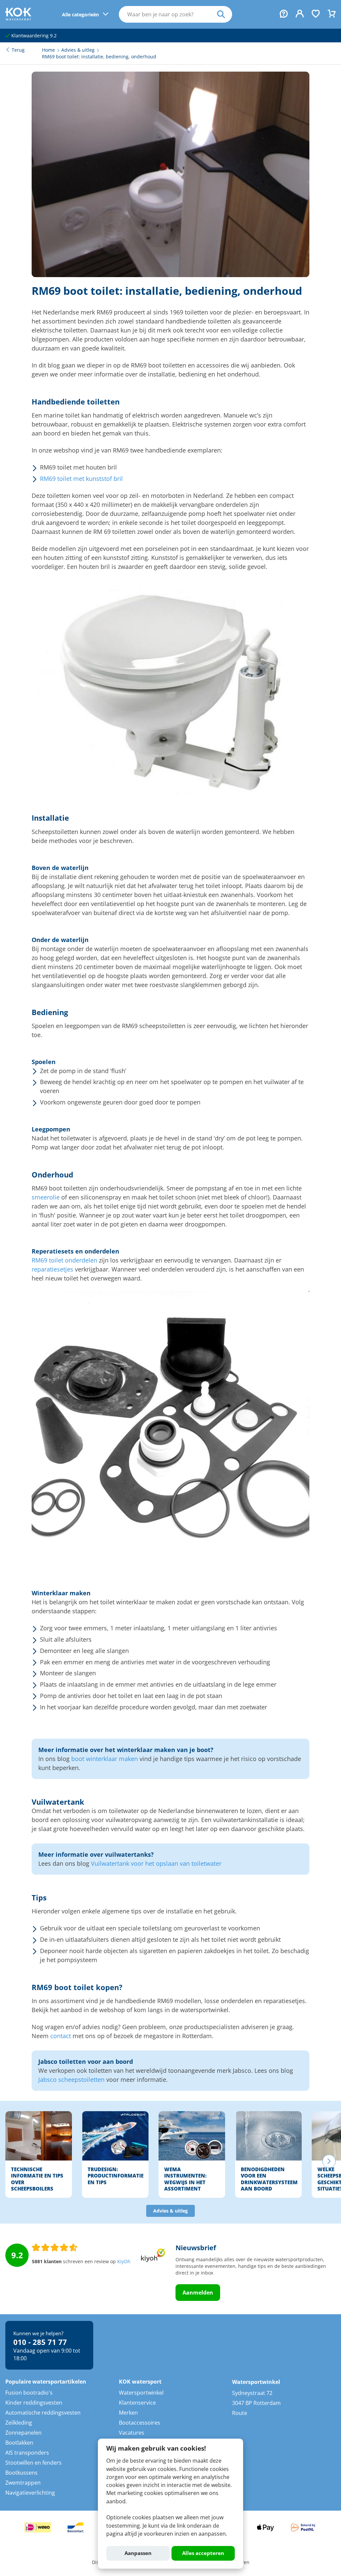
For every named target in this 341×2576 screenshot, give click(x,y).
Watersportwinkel (141, 2393)
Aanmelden (198, 2293)
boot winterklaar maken (105, 1759)
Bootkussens (21, 2473)
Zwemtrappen (23, 2483)
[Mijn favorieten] (316, 14)
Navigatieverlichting (30, 2493)
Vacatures (132, 2433)
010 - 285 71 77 (40, 2342)
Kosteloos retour (29, 36)
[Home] (18, 18)
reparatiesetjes (52, 1269)
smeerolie (46, 1197)
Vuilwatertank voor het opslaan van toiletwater (156, 1863)
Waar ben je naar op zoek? (225, 14)
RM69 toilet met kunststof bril (81, 479)
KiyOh (124, 2262)
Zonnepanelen (23, 2433)
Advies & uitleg (170, 2211)
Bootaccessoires (140, 2423)
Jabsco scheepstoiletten (71, 2079)
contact (61, 2036)
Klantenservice (137, 2403)
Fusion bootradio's (29, 2393)
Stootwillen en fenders (33, 2463)
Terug (18, 50)
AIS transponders (27, 2453)
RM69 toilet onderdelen (64, 1260)
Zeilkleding (19, 2423)
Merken (128, 2413)
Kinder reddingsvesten (34, 2403)
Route (240, 2413)
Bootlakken (19, 2443)
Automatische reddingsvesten (43, 2413)
